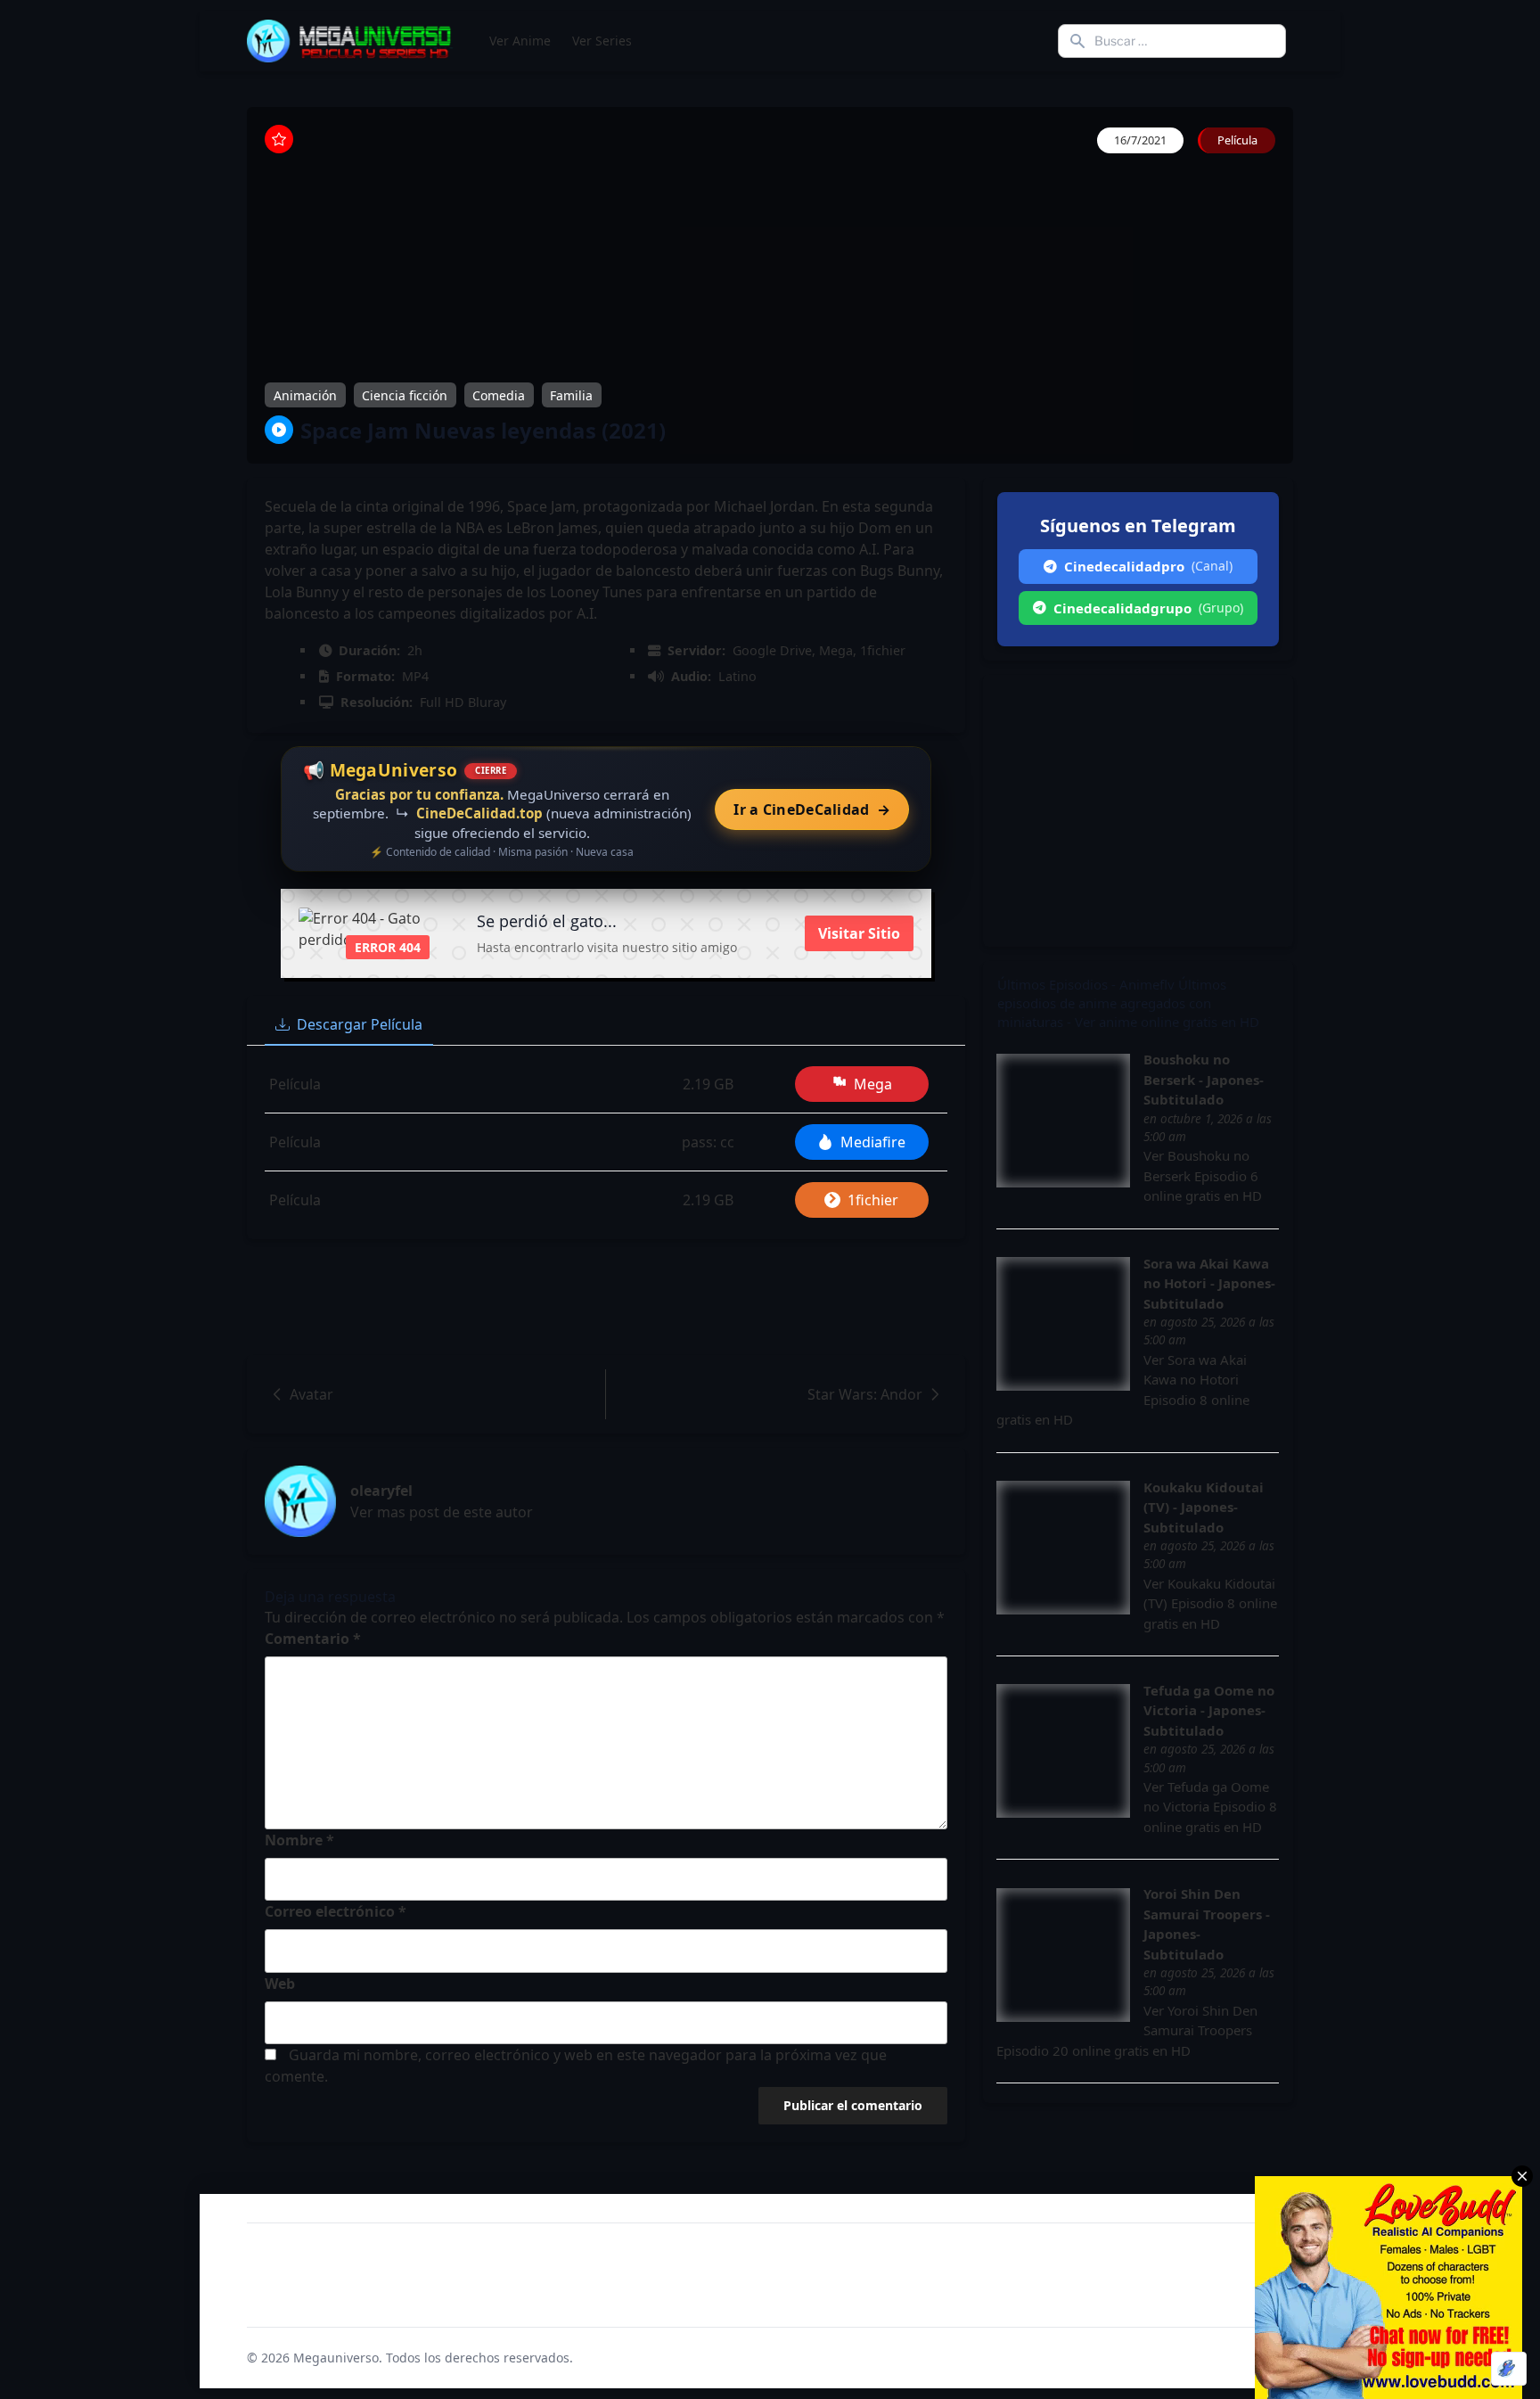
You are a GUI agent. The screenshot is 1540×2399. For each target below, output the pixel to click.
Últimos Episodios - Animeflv (1086, 984)
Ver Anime (520, 41)
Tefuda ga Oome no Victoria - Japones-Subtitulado (1209, 1710)
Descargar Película (360, 1024)
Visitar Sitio (859, 933)
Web (280, 1984)
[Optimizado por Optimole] (1509, 2369)
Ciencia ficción (405, 394)
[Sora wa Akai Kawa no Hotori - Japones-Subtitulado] (1063, 1324)
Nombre (299, 1840)
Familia (571, 394)
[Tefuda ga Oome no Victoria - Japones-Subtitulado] (1063, 1751)
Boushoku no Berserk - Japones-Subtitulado (1204, 1079)
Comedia (499, 394)
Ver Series (602, 41)
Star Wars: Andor (865, 1394)
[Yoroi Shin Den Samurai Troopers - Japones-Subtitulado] (1063, 1955)
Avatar (311, 1394)
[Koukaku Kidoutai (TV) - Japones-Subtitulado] (1063, 1548)
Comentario (313, 1639)
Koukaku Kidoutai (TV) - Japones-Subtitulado (1204, 1507)
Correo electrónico (336, 1911)
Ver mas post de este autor (442, 1512)
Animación (305, 394)
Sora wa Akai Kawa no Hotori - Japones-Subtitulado (1209, 1283)
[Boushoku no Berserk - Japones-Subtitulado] (1063, 1121)
